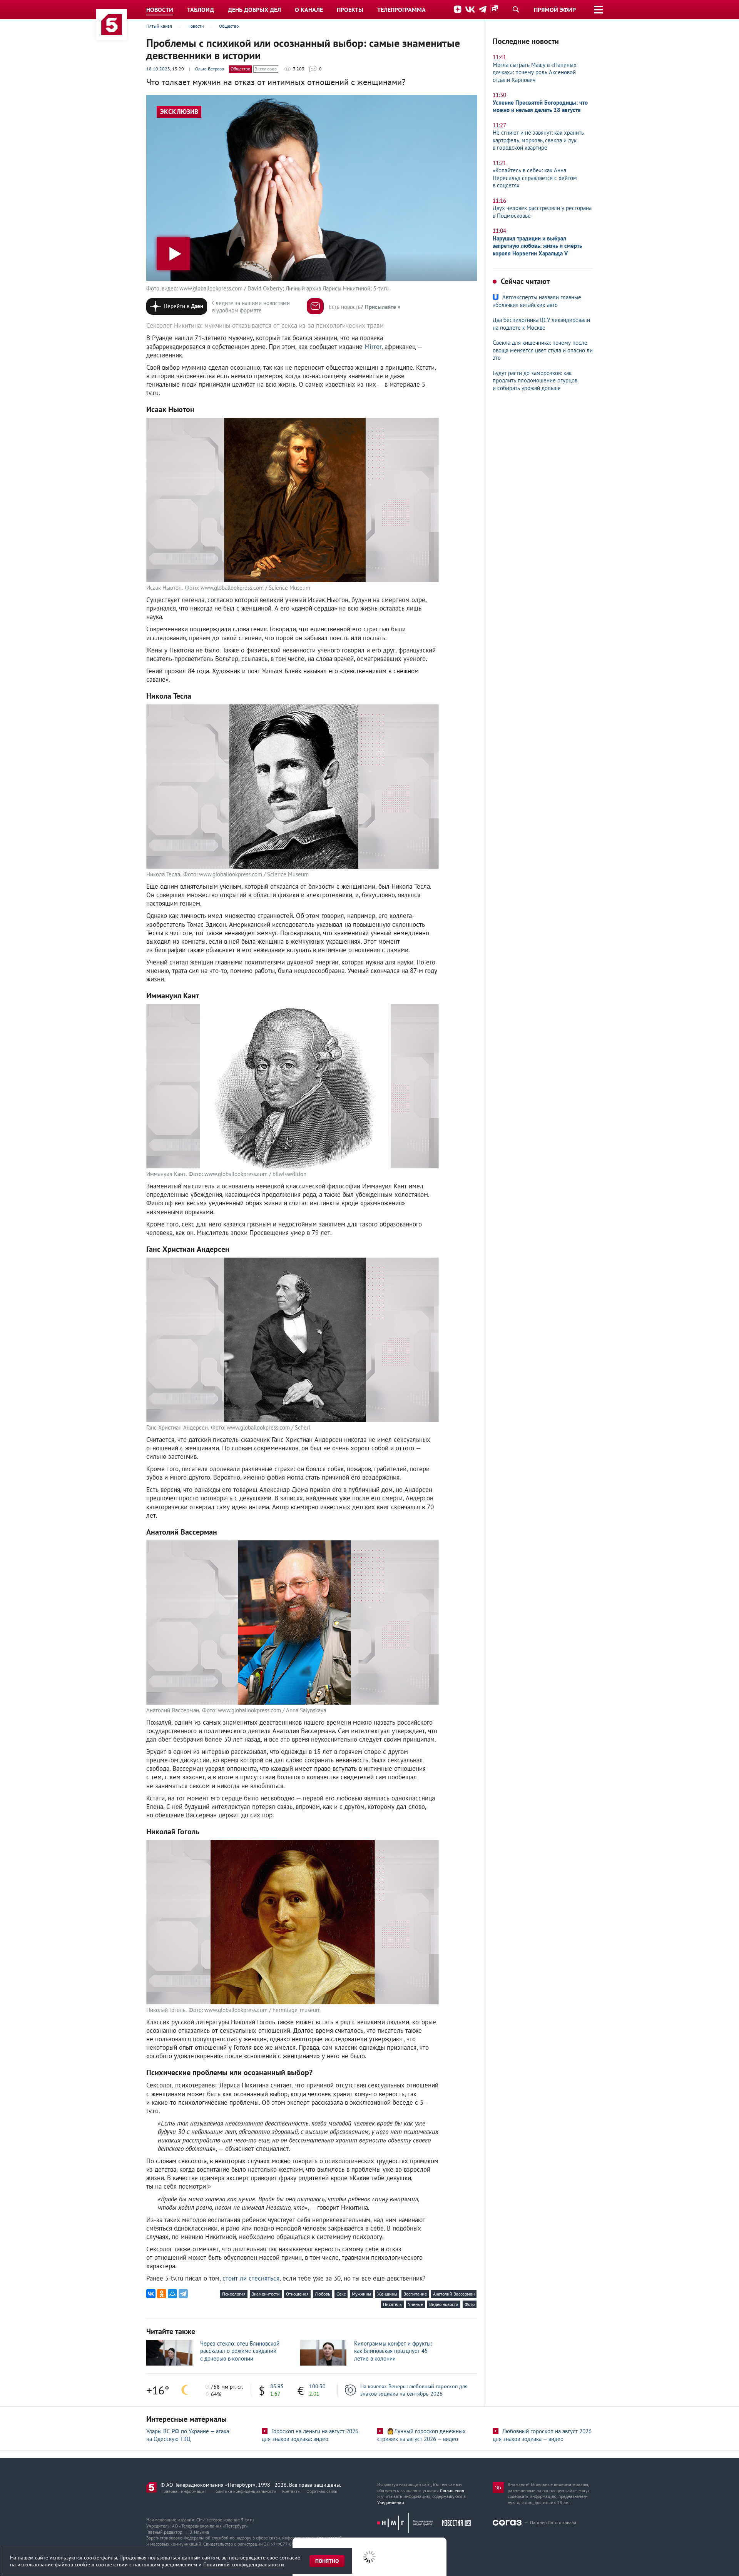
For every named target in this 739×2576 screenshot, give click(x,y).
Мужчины (361, 2294)
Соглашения (452, 2490)
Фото (470, 2304)
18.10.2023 (158, 69)
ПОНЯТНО (327, 2561)
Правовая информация (184, 2491)
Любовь (323, 2294)
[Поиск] (516, 9)
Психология (234, 2294)
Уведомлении (391, 2502)
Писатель (392, 2304)
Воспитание (415, 2294)
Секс (341, 2294)
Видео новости (444, 2304)
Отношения (297, 2294)
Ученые (415, 2304)
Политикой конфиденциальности (244, 2564)
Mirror (373, 347)
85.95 (277, 2386)
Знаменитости (266, 2294)
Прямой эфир (555, 10)
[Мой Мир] (172, 2294)
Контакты (291, 2491)
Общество (240, 69)
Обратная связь (322, 2491)
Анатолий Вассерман (454, 2294)
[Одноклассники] (162, 2294)
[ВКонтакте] (151, 2294)
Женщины (387, 2294)
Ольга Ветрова (210, 69)
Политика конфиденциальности (244, 2491)
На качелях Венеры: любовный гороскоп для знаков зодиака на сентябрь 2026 (414, 2390)
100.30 (317, 2386)
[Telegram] (183, 2294)
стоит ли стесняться (251, 2278)
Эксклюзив (266, 69)
